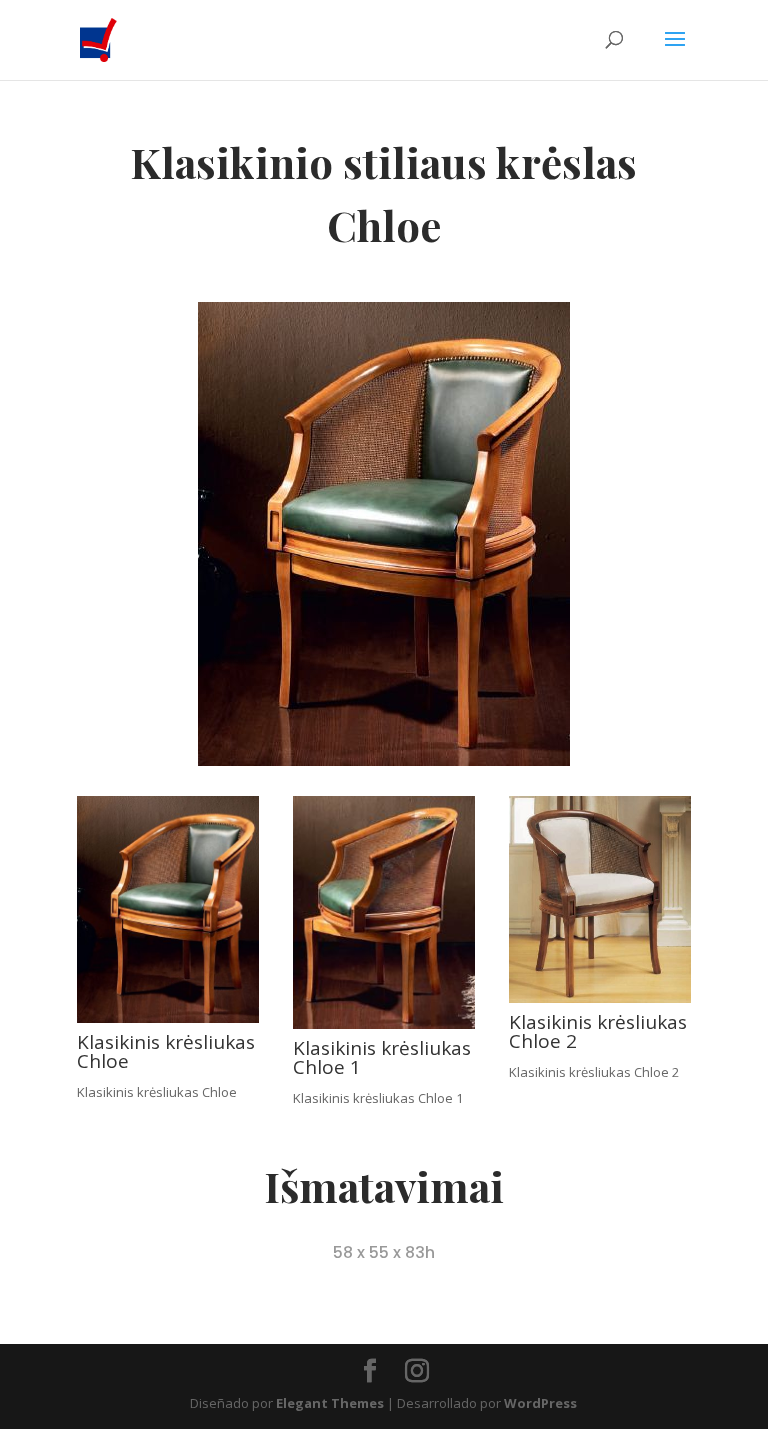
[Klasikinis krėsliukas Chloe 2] (600, 998)
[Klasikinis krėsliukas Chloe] (168, 1018)
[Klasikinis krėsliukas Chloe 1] (384, 1024)
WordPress (540, 1403)
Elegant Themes (330, 1403)
